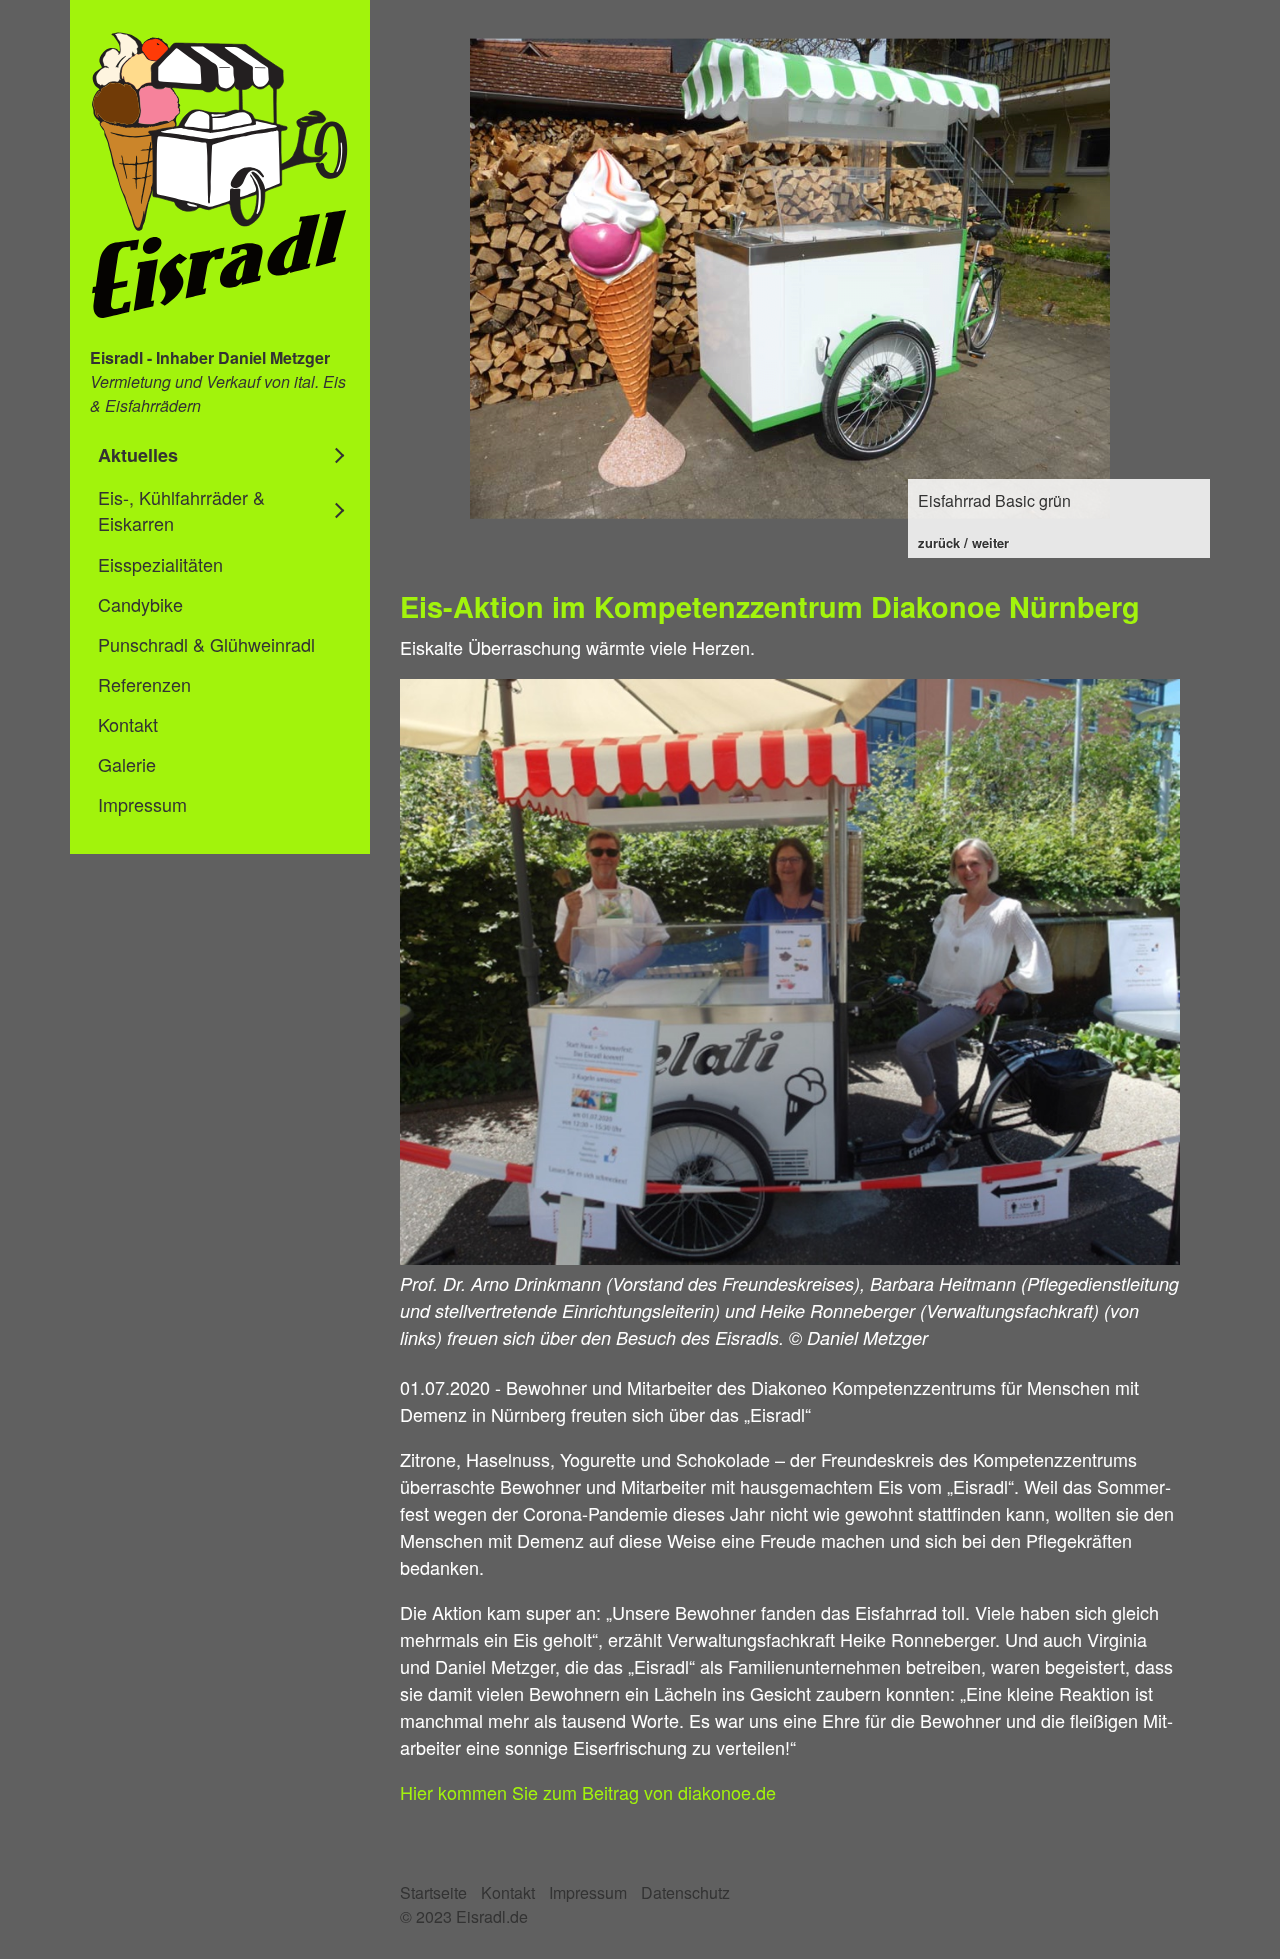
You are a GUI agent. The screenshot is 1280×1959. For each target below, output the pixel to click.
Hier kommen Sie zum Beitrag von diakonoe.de (588, 1792)
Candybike (140, 604)
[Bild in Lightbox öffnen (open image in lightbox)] (790, 972)
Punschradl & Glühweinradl (206, 644)
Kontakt (128, 724)
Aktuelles (138, 455)
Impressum (142, 804)
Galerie (127, 764)
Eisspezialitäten (160, 564)
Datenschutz (685, 1892)
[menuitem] (220, 455)
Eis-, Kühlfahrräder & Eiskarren (181, 510)
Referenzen (144, 684)
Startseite (433, 1892)
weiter (990, 542)
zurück (939, 542)
